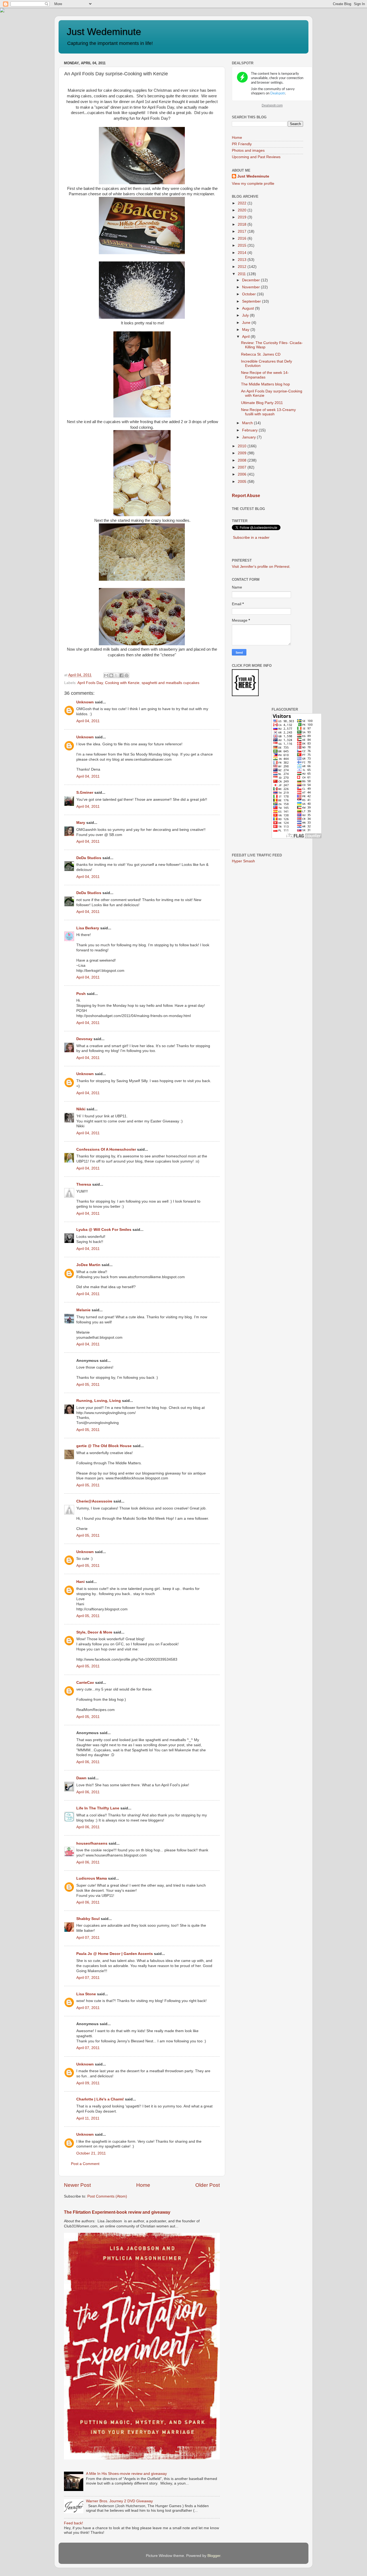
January (249, 437)
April (246, 337)
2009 (243, 453)
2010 (243, 446)
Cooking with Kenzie (122, 683)
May (246, 330)
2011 (242, 274)
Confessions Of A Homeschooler (106, 1149)
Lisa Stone (86, 1994)
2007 (243, 467)
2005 (243, 482)
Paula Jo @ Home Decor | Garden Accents (115, 1954)
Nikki (81, 1109)
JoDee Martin (88, 1265)
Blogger (214, 2556)
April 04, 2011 (88, 721)
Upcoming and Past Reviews (256, 157)
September (252, 301)
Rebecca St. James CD (261, 354)
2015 (243, 245)
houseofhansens (92, 1843)
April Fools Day (90, 683)
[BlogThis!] (111, 675)
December (251, 280)
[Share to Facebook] (121, 675)
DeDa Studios (89, 858)
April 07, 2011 (88, 1938)
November (251, 287)
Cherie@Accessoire (95, 1501)
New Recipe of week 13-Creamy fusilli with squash (268, 412)
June (247, 323)
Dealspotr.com (272, 105)
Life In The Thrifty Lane (98, 1808)
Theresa (84, 1184)
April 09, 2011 (88, 2083)
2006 (243, 474)
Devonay (84, 1039)
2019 (243, 217)
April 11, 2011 (88, 2118)
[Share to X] (116, 675)
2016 (243, 238)
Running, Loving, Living (99, 1401)
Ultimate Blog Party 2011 (262, 403)
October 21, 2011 (91, 2153)
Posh (81, 994)
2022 (243, 203)
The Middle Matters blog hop (265, 384)
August (249, 308)
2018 (243, 224)
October (249, 294)
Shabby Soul (88, 1919)
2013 (243, 260)
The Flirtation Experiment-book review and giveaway (117, 2212)
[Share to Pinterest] (127, 675)
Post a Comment (85, 2164)
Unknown (85, 702)
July (246, 315)
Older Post (208, 2185)
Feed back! (73, 2523)
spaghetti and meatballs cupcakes (170, 683)
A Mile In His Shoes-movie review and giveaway (126, 2474)
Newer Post (77, 2185)
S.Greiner (85, 793)
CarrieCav (85, 1683)
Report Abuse (246, 496)
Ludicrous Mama (92, 1878)
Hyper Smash (243, 861)
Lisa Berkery (88, 928)
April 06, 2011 (88, 1762)
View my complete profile (253, 184)
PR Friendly (242, 144)
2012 (243, 267)
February (250, 430)
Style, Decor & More (94, 1632)
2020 (243, 210)
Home (143, 2185)
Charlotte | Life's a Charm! (100, 2099)
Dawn (81, 1778)
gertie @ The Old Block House (104, 1446)
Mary (81, 823)
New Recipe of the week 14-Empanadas (265, 375)
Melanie (83, 1310)
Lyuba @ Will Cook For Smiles (104, 1230)
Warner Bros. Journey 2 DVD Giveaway (119, 2501)
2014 (243, 253)
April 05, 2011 (88, 1385)
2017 (243, 231)
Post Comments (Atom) (107, 2196)
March (248, 423)
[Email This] (106, 675)
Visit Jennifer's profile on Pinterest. (261, 567)
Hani (80, 1582)
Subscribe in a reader (251, 538)
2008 (243, 460)
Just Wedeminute (104, 32)
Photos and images (248, 150)
